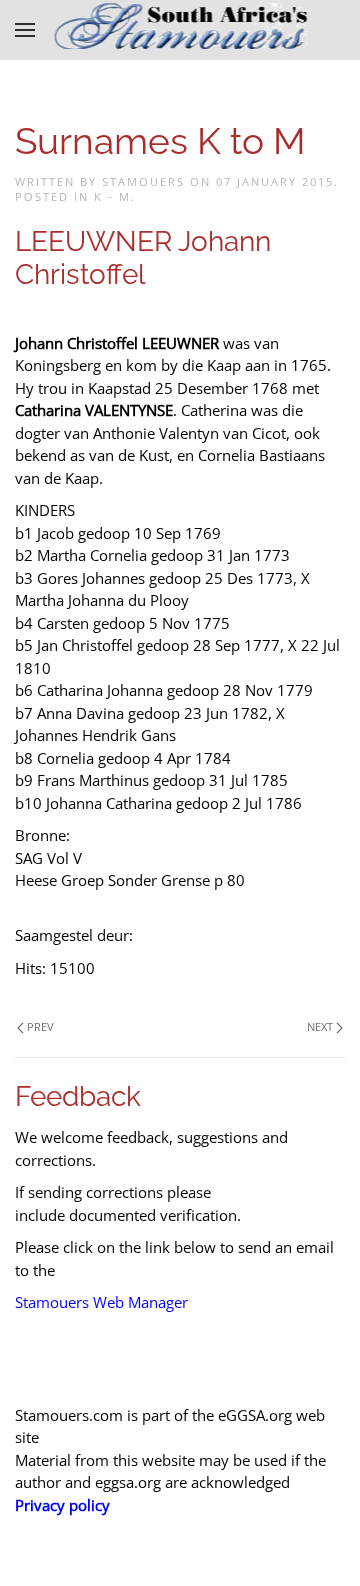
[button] (25, 30)
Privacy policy (62, 1505)
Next (320, 1026)
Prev (40, 1026)
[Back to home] (180, 30)
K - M (112, 196)
